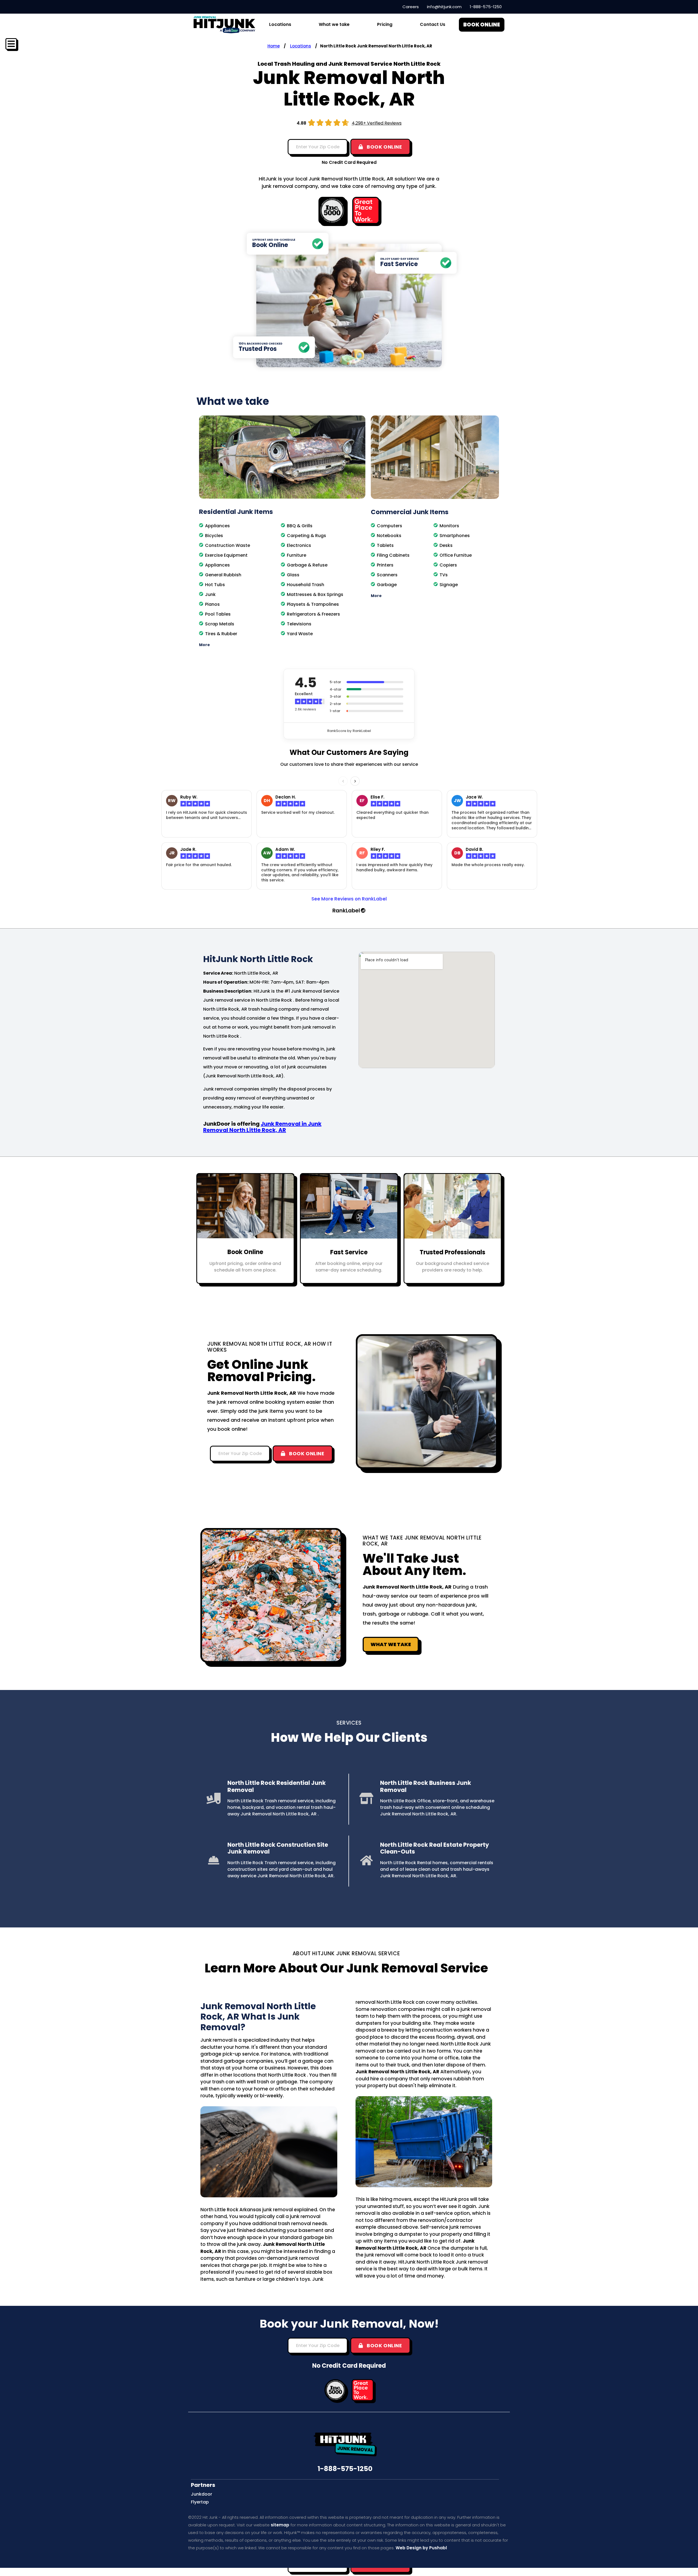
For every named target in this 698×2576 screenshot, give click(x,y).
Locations (301, 46)
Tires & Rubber (221, 634)
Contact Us (433, 24)
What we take (334, 24)
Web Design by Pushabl (421, 2548)
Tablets (385, 545)
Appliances (217, 526)
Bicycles (214, 536)
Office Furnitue (456, 555)
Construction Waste (228, 545)
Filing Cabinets (393, 555)
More (204, 645)
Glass (293, 575)
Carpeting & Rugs (306, 536)
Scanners (387, 575)
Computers (389, 526)
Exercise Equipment (226, 555)
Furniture (297, 555)
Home (274, 46)
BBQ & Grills (300, 526)
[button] (282, 645)
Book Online (245, 1252)
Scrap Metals (220, 624)
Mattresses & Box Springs (315, 594)
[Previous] (343, 781)
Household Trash (306, 585)
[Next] (355, 781)
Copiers (448, 565)
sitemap (280, 2525)
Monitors (449, 526)
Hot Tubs (215, 585)
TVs (444, 575)
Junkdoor (201, 2494)
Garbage (387, 585)
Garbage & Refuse (307, 565)
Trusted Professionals (452, 1252)
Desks (446, 545)
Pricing (385, 24)
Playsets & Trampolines (313, 604)
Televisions (299, 624)
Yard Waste (300, 634)
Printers (385, 565)
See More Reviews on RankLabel (349, 899)
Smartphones (455, 536)
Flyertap (200, 2502)
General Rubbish (223, 575)
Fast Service (349, 1252)
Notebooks (389, 536)
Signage (449, 585)
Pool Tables (218, 614)
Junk (210, 594)
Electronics (299, 545)
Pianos (212, 604)
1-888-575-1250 (345, 2469)
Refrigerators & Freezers (313, 614)
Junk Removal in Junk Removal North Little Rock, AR (262, 1127)
